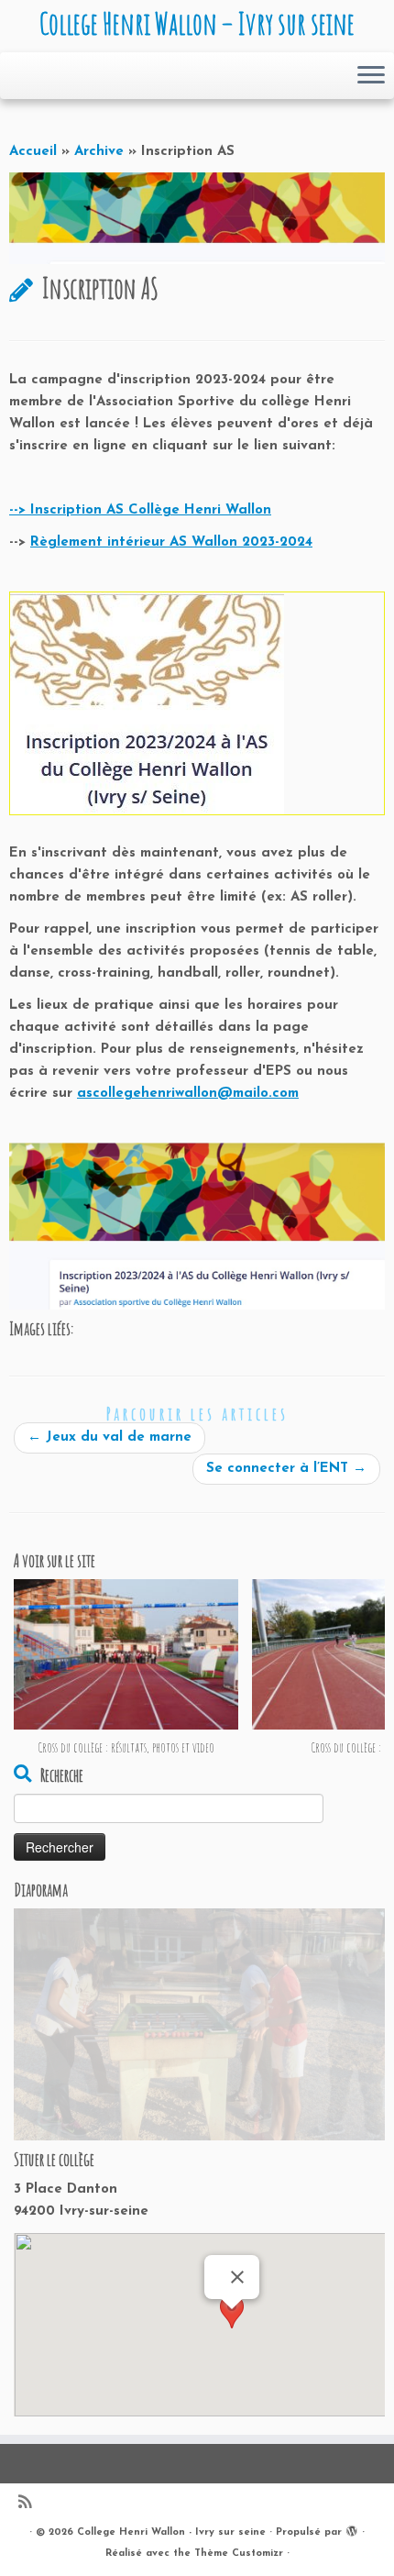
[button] (232, 2326)
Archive (99, 152)
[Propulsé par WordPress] (352, 2529)
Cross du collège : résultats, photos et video (126, 1747)
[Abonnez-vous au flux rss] (29, 2504)
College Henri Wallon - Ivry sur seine (171, 2532)
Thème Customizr (239, 2554)
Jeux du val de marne (109, 1437)
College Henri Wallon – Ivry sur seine (197, 24)
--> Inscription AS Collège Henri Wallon (140, 510)
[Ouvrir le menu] (371, 76)
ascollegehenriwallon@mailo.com (188, 1094)
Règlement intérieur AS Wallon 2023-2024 (171, 542)
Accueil (33, 152)
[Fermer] (237, 2277)
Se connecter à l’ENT (286, 1469)
